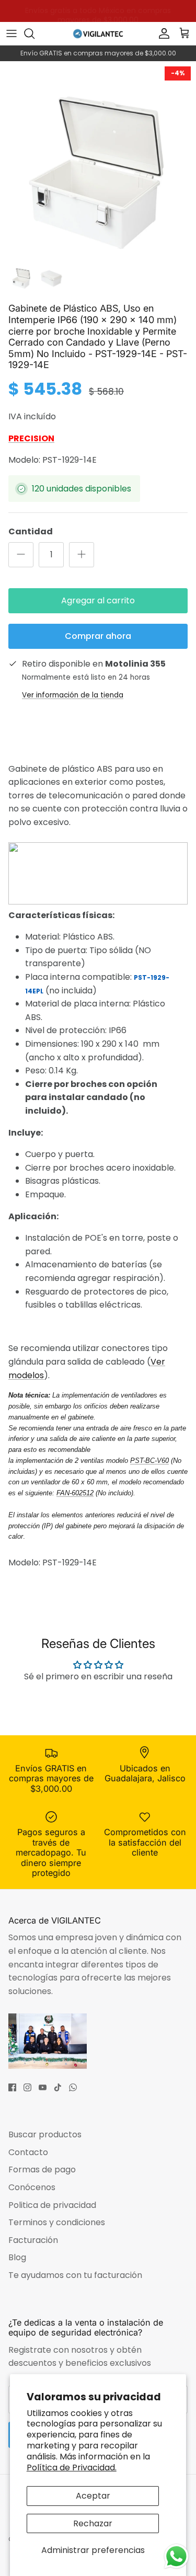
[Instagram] (27, 2087)
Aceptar (93, 2496)
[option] (98, 159)
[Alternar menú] (11, 33)
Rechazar (93, 2523)
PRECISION (31, 438)
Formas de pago (42, 2169)
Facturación (33, 2240)
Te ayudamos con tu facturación (75, 2275)
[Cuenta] (162, 33)
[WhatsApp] (73, 2087)
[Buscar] (34, 33)
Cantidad (31, 532)
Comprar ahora (98, 636)
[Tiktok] (58, 2087)
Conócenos (32, 2187)
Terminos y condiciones (57, 2222)
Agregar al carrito (98, 600)
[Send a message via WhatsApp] (176, 2556)
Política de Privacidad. (72, 2468)
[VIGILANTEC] (98, 33)
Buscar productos (45, 2134)
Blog (17, 2257)
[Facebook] (12, 2087)
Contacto (28, 2152)
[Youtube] (43, 2087)
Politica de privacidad (52, 2205)
